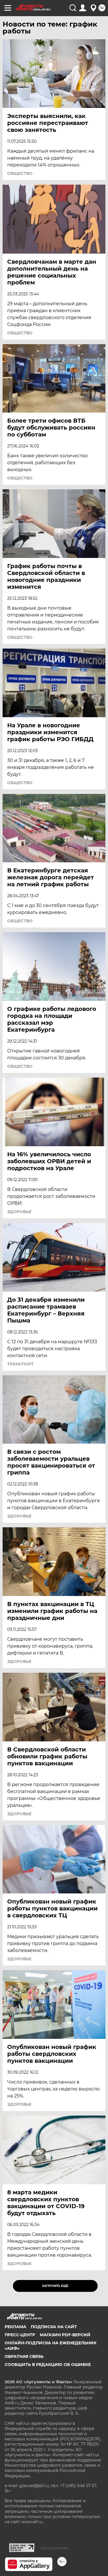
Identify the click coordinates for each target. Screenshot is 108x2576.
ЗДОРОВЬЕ (19, 1212)
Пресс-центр (20, 2335)
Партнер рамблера (54, 2548)
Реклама (15, 2327)
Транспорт (20, 1364)
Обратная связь (24, 2356)
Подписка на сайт (54, 2327)
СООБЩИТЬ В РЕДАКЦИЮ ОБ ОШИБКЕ (48, 2365)
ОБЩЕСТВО (20, 173)
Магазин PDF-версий (65, 2335)
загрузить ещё (55, 2286)
